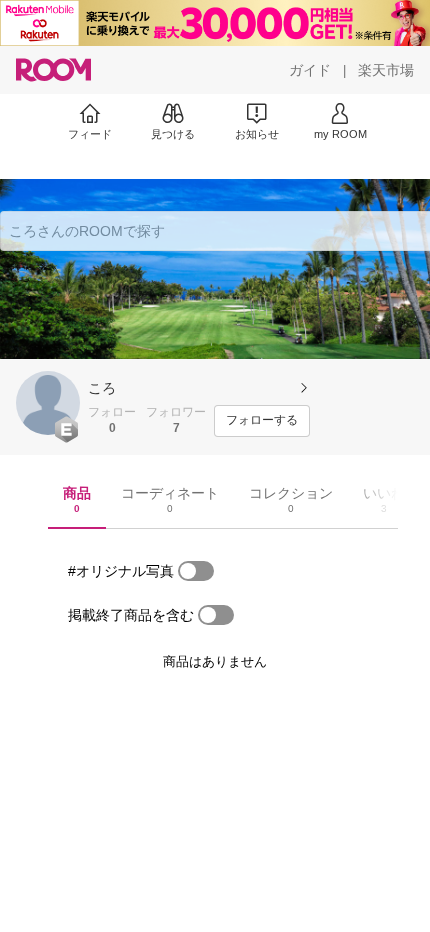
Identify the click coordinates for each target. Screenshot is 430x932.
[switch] (196, 571)
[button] (48, 403)
